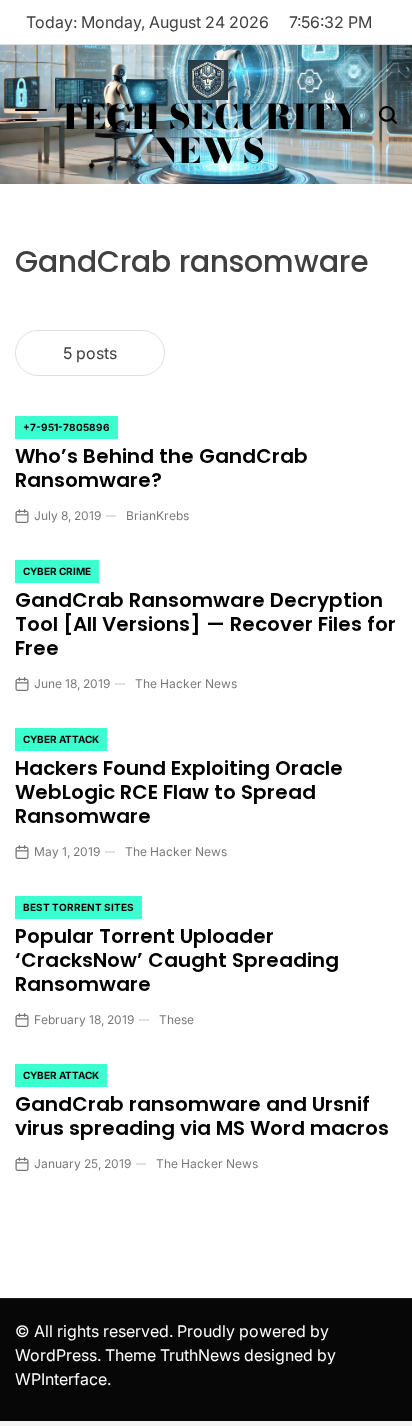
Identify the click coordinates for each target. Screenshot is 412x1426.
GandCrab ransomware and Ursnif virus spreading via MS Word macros (202, 1116)
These (176, 1019)
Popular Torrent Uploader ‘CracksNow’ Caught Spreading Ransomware (177, 960)
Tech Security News (208, 134)
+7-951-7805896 (66, 427)
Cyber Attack (61, 739)
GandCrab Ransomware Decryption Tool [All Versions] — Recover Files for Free (205, 624)
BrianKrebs (157, 515)
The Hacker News (186, 683)
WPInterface (61, 1379)
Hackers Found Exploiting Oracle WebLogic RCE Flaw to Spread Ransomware (179, 792)
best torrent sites (78, 907)
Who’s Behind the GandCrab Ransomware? (161, 468)
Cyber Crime (57, 571)
